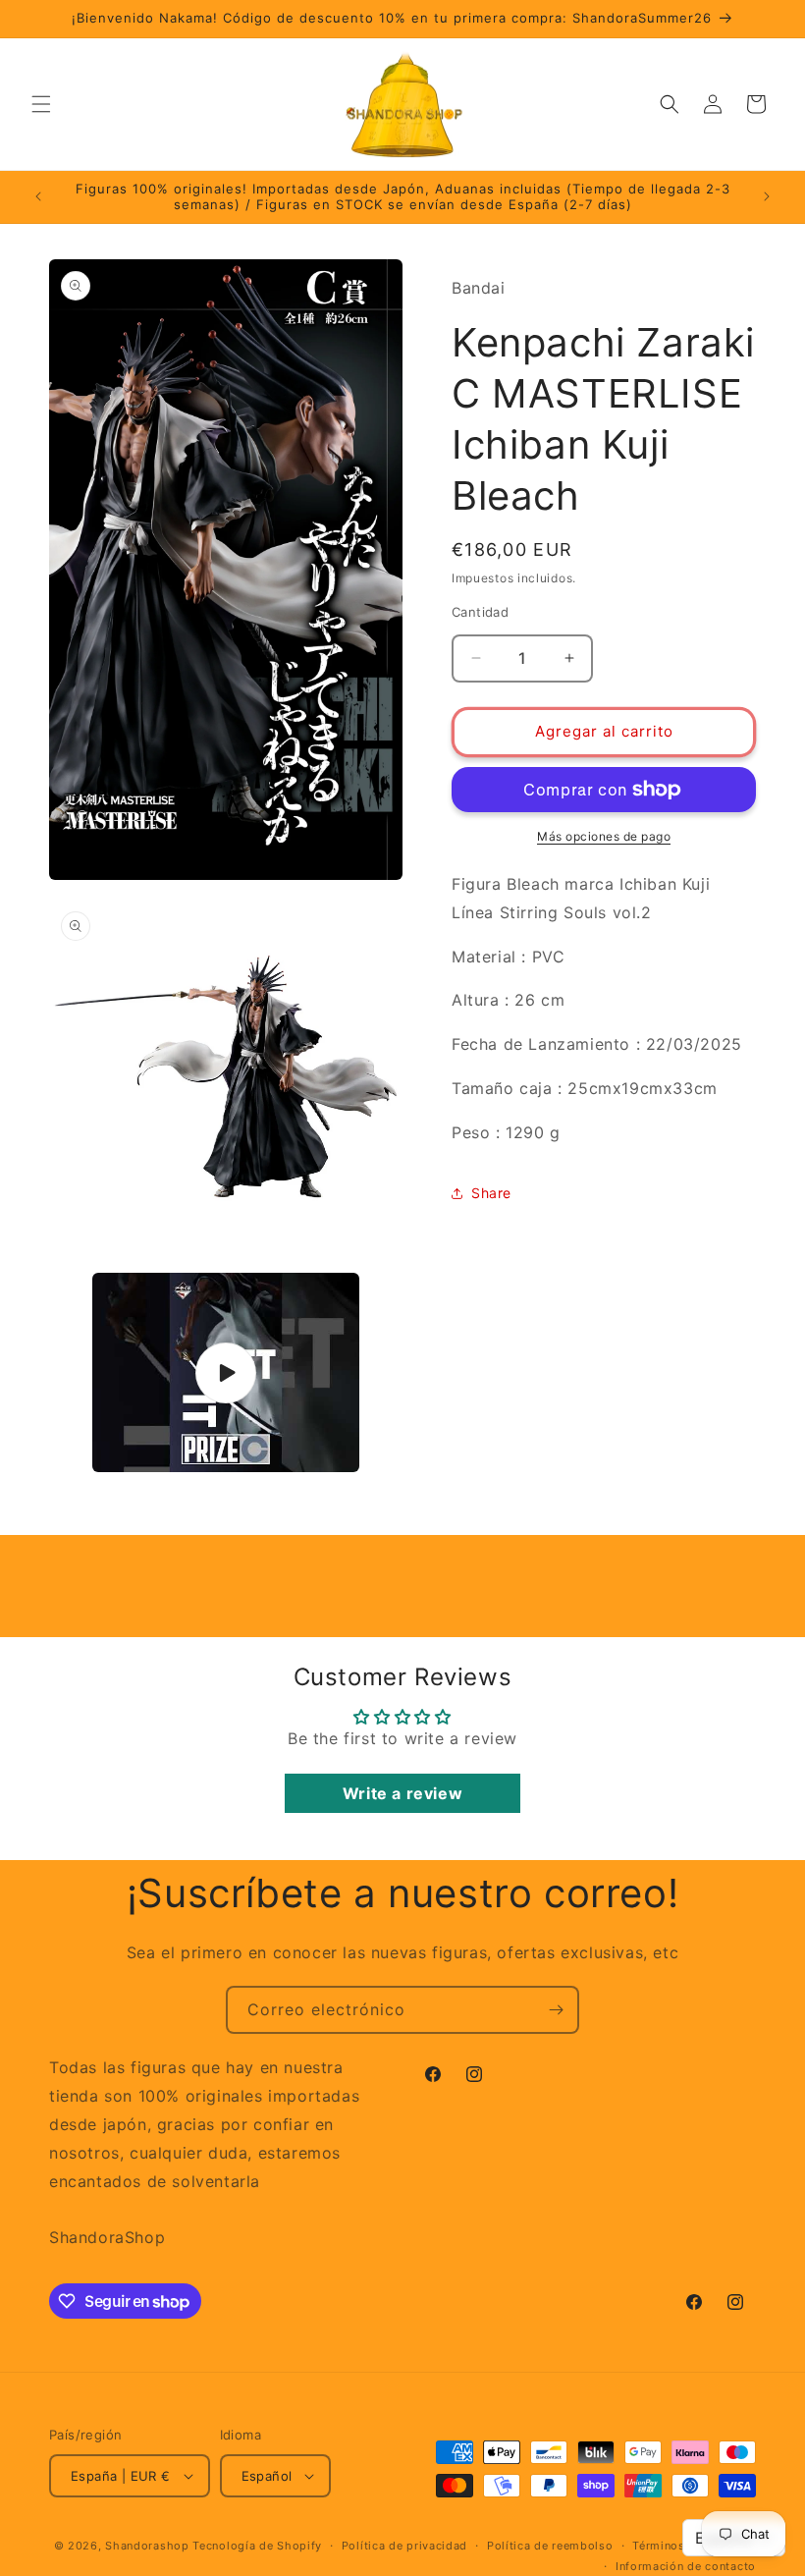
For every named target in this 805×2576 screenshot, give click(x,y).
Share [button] (491, 1193)
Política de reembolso (550, 2546)
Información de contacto (686, 2566)
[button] (41, 104)
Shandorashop (147, 2546)
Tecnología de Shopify (257, 2546)
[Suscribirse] (556, 2010)
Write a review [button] (402, 1793)
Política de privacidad (404, 2546)
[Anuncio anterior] (38, 196)
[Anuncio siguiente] (767, 196)
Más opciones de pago (604, 836)
